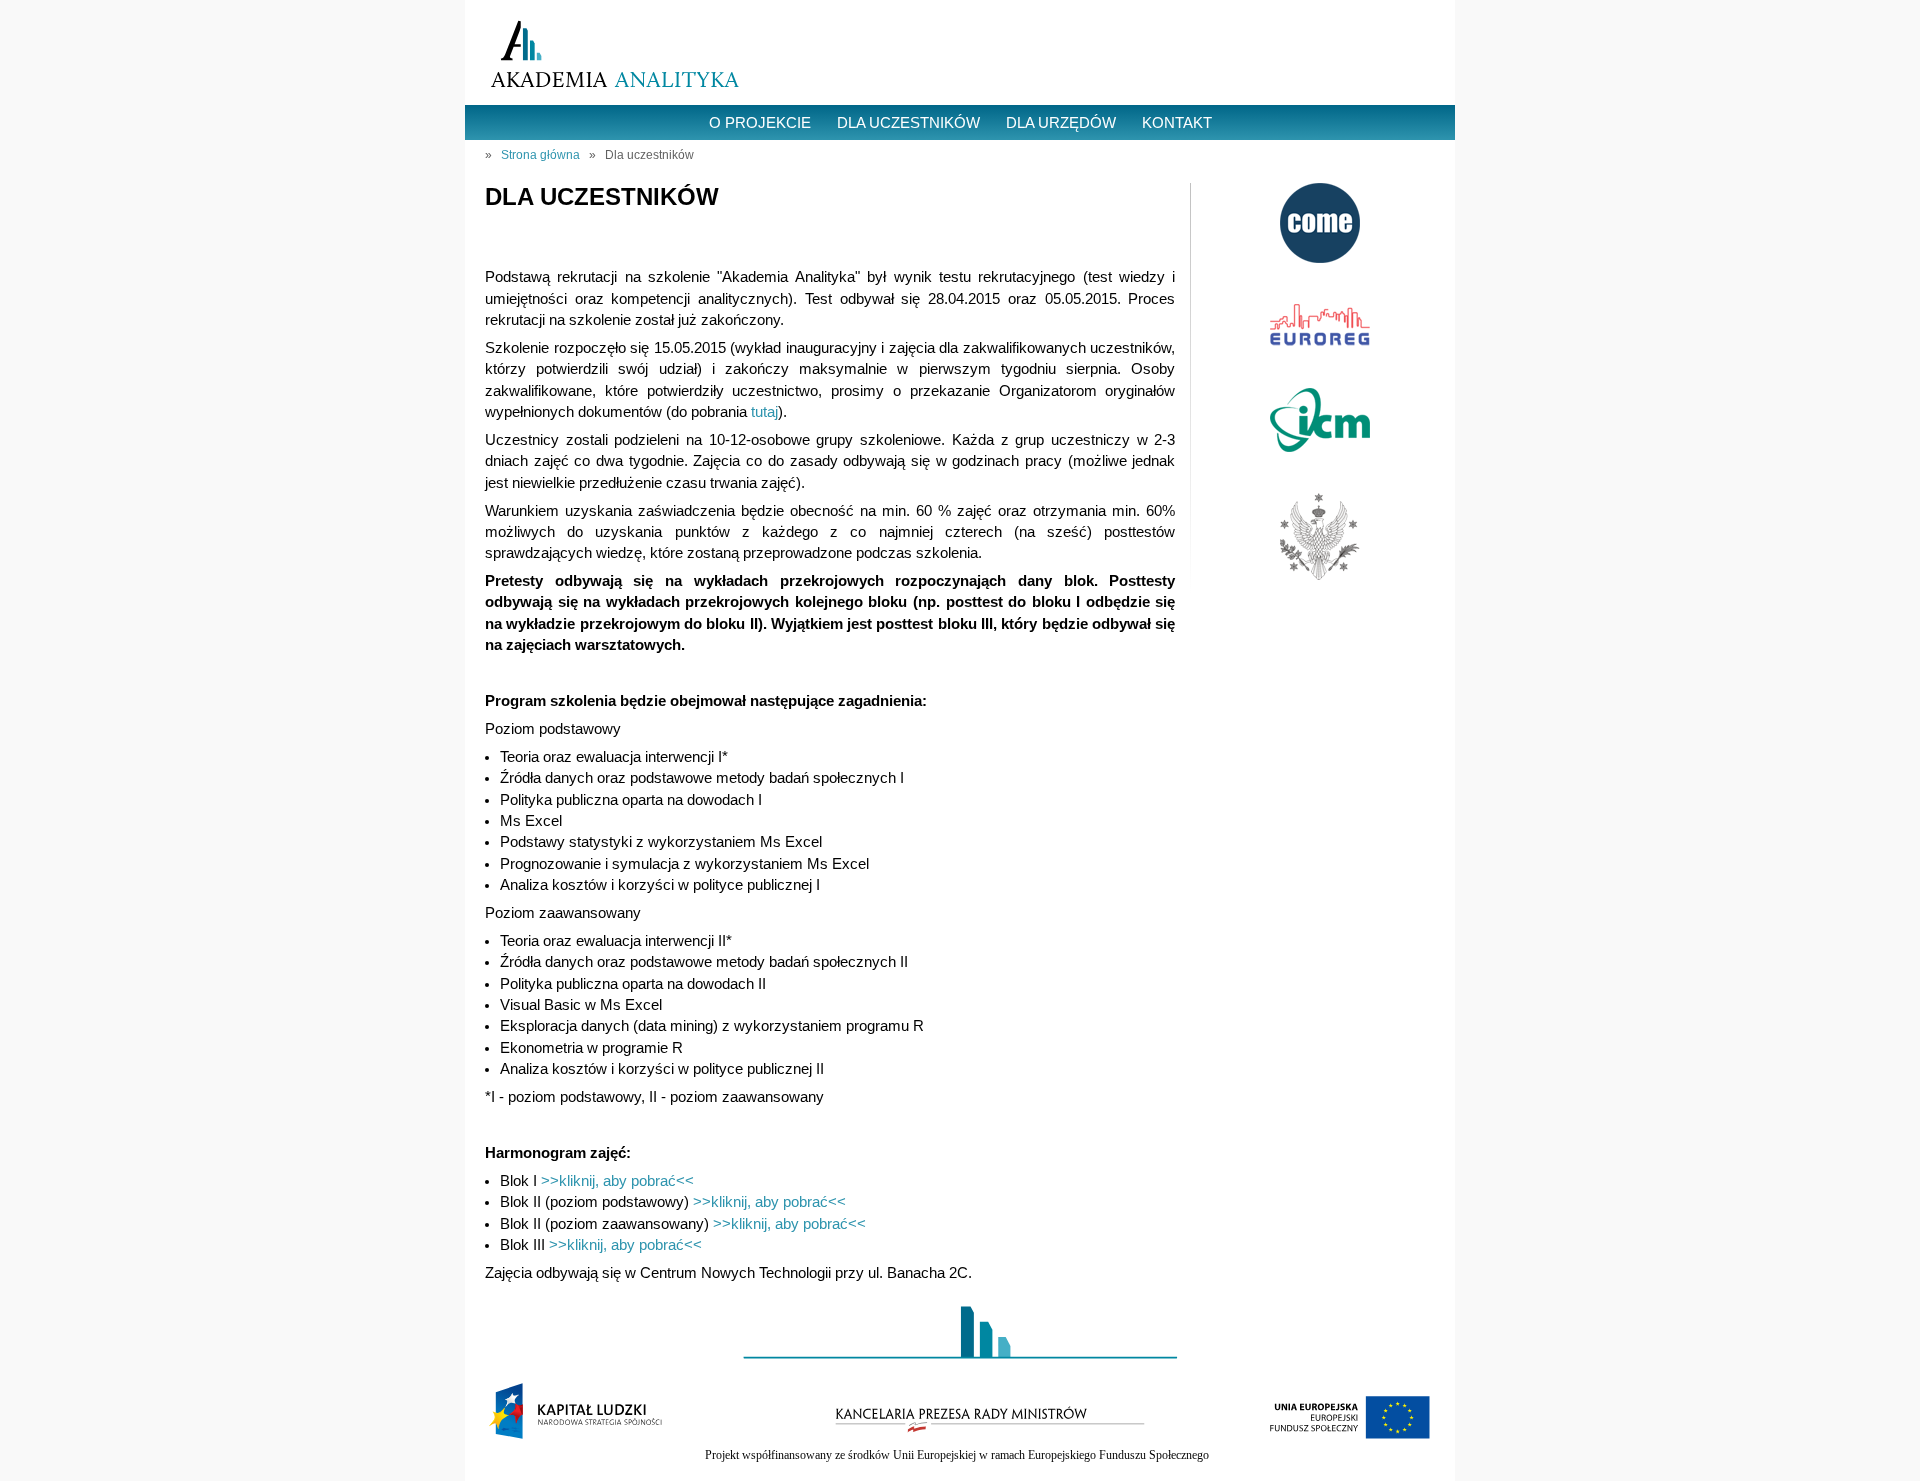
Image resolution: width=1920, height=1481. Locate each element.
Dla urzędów (1061, 123)
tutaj (764, 412)
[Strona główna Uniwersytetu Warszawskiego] (1320, 575)
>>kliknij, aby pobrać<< (617, 1181)
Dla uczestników (908, 123)
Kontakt (1177, 123)
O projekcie (760, 123)
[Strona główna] (615, 55)
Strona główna (540, 155)
